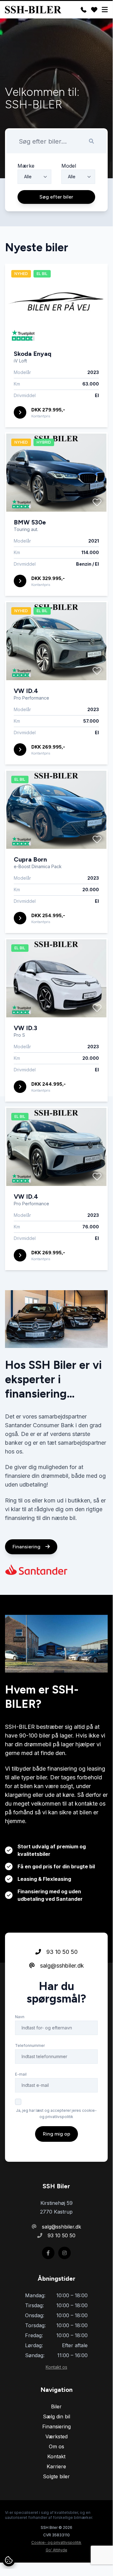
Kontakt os (56, 2367)
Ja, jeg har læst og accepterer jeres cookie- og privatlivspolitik (56, 2114)
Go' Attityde (56, 2550)
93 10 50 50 (61, 1952)
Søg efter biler (56, 197)
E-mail (21, 2074)
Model (69, 166)
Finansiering (27, 1547)
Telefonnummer (30, 2045)
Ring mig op (56, 2134)
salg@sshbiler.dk (61, 1966)
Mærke (26, 166)
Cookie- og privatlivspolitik (56, 2542)
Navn (20, 2017)
